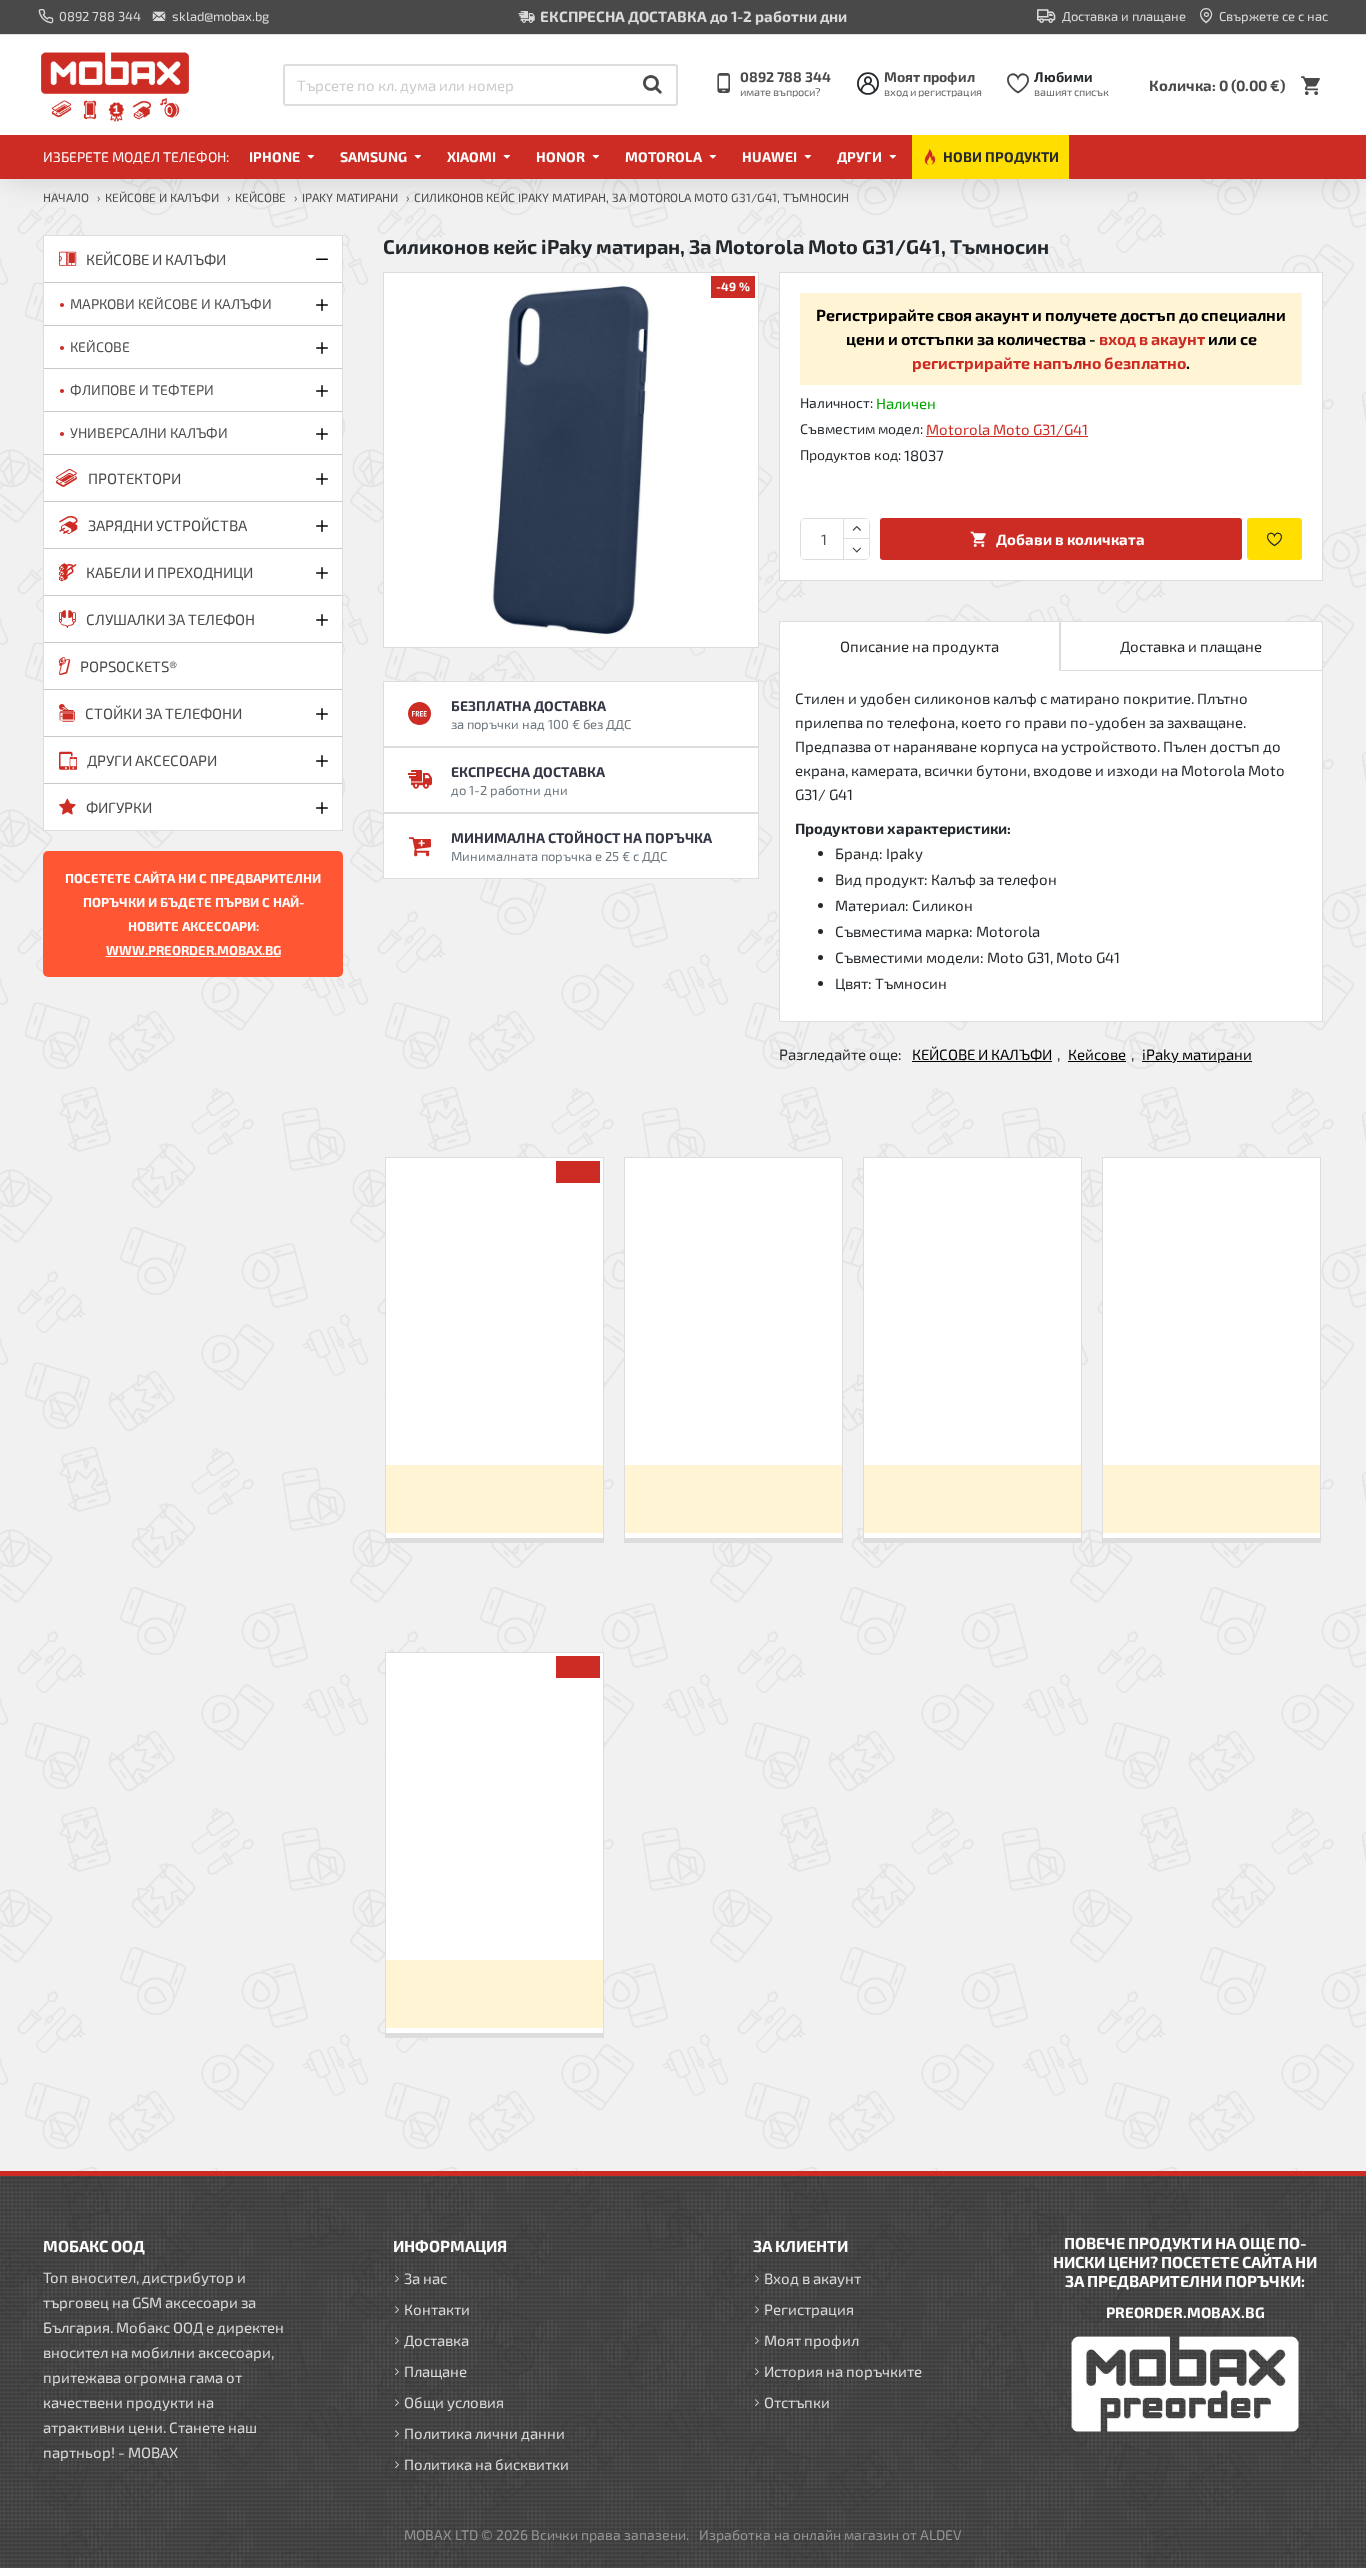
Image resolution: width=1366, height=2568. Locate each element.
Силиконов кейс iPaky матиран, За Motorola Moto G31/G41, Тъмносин (494, 1909)
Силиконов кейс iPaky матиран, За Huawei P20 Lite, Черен (494, 1414)
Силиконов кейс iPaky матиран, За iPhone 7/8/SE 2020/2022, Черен (733, 1414)
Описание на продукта (919, 646)
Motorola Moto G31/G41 (1007, 429)
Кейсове (260, 197)
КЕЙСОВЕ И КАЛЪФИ (162, 197)
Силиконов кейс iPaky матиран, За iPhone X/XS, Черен (1211, 1414)
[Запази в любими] (1274, 539)
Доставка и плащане (1191, 646)
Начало (66, 197)
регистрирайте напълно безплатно (1049, 362)
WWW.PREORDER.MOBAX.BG (193, 950)
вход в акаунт (1152, 338)
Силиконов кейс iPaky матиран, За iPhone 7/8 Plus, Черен (972, 1414)
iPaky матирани (350, 197)
